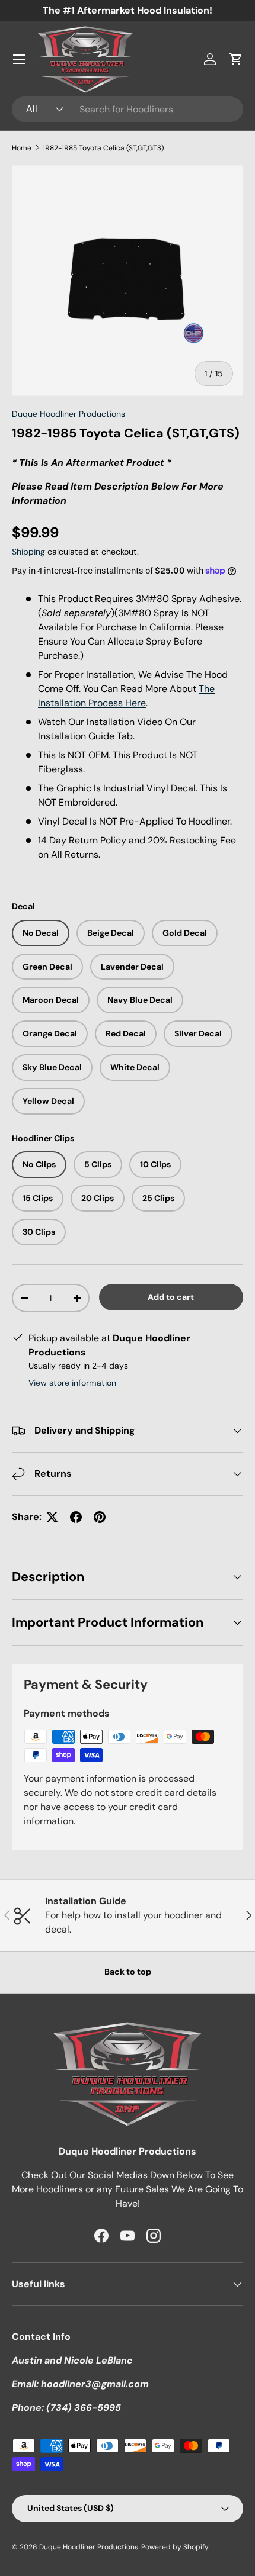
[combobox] (128, 109)
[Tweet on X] (52, 1517)
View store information (72, 1383)
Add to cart (171, 1297)
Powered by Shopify (175, 2547)
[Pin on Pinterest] (100, 1517)
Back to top (128, 1972)
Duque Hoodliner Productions (68, 414)
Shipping (28, 552)
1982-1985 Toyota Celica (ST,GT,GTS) (103, 148)
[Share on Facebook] (76, 1517)
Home (22, 148)
